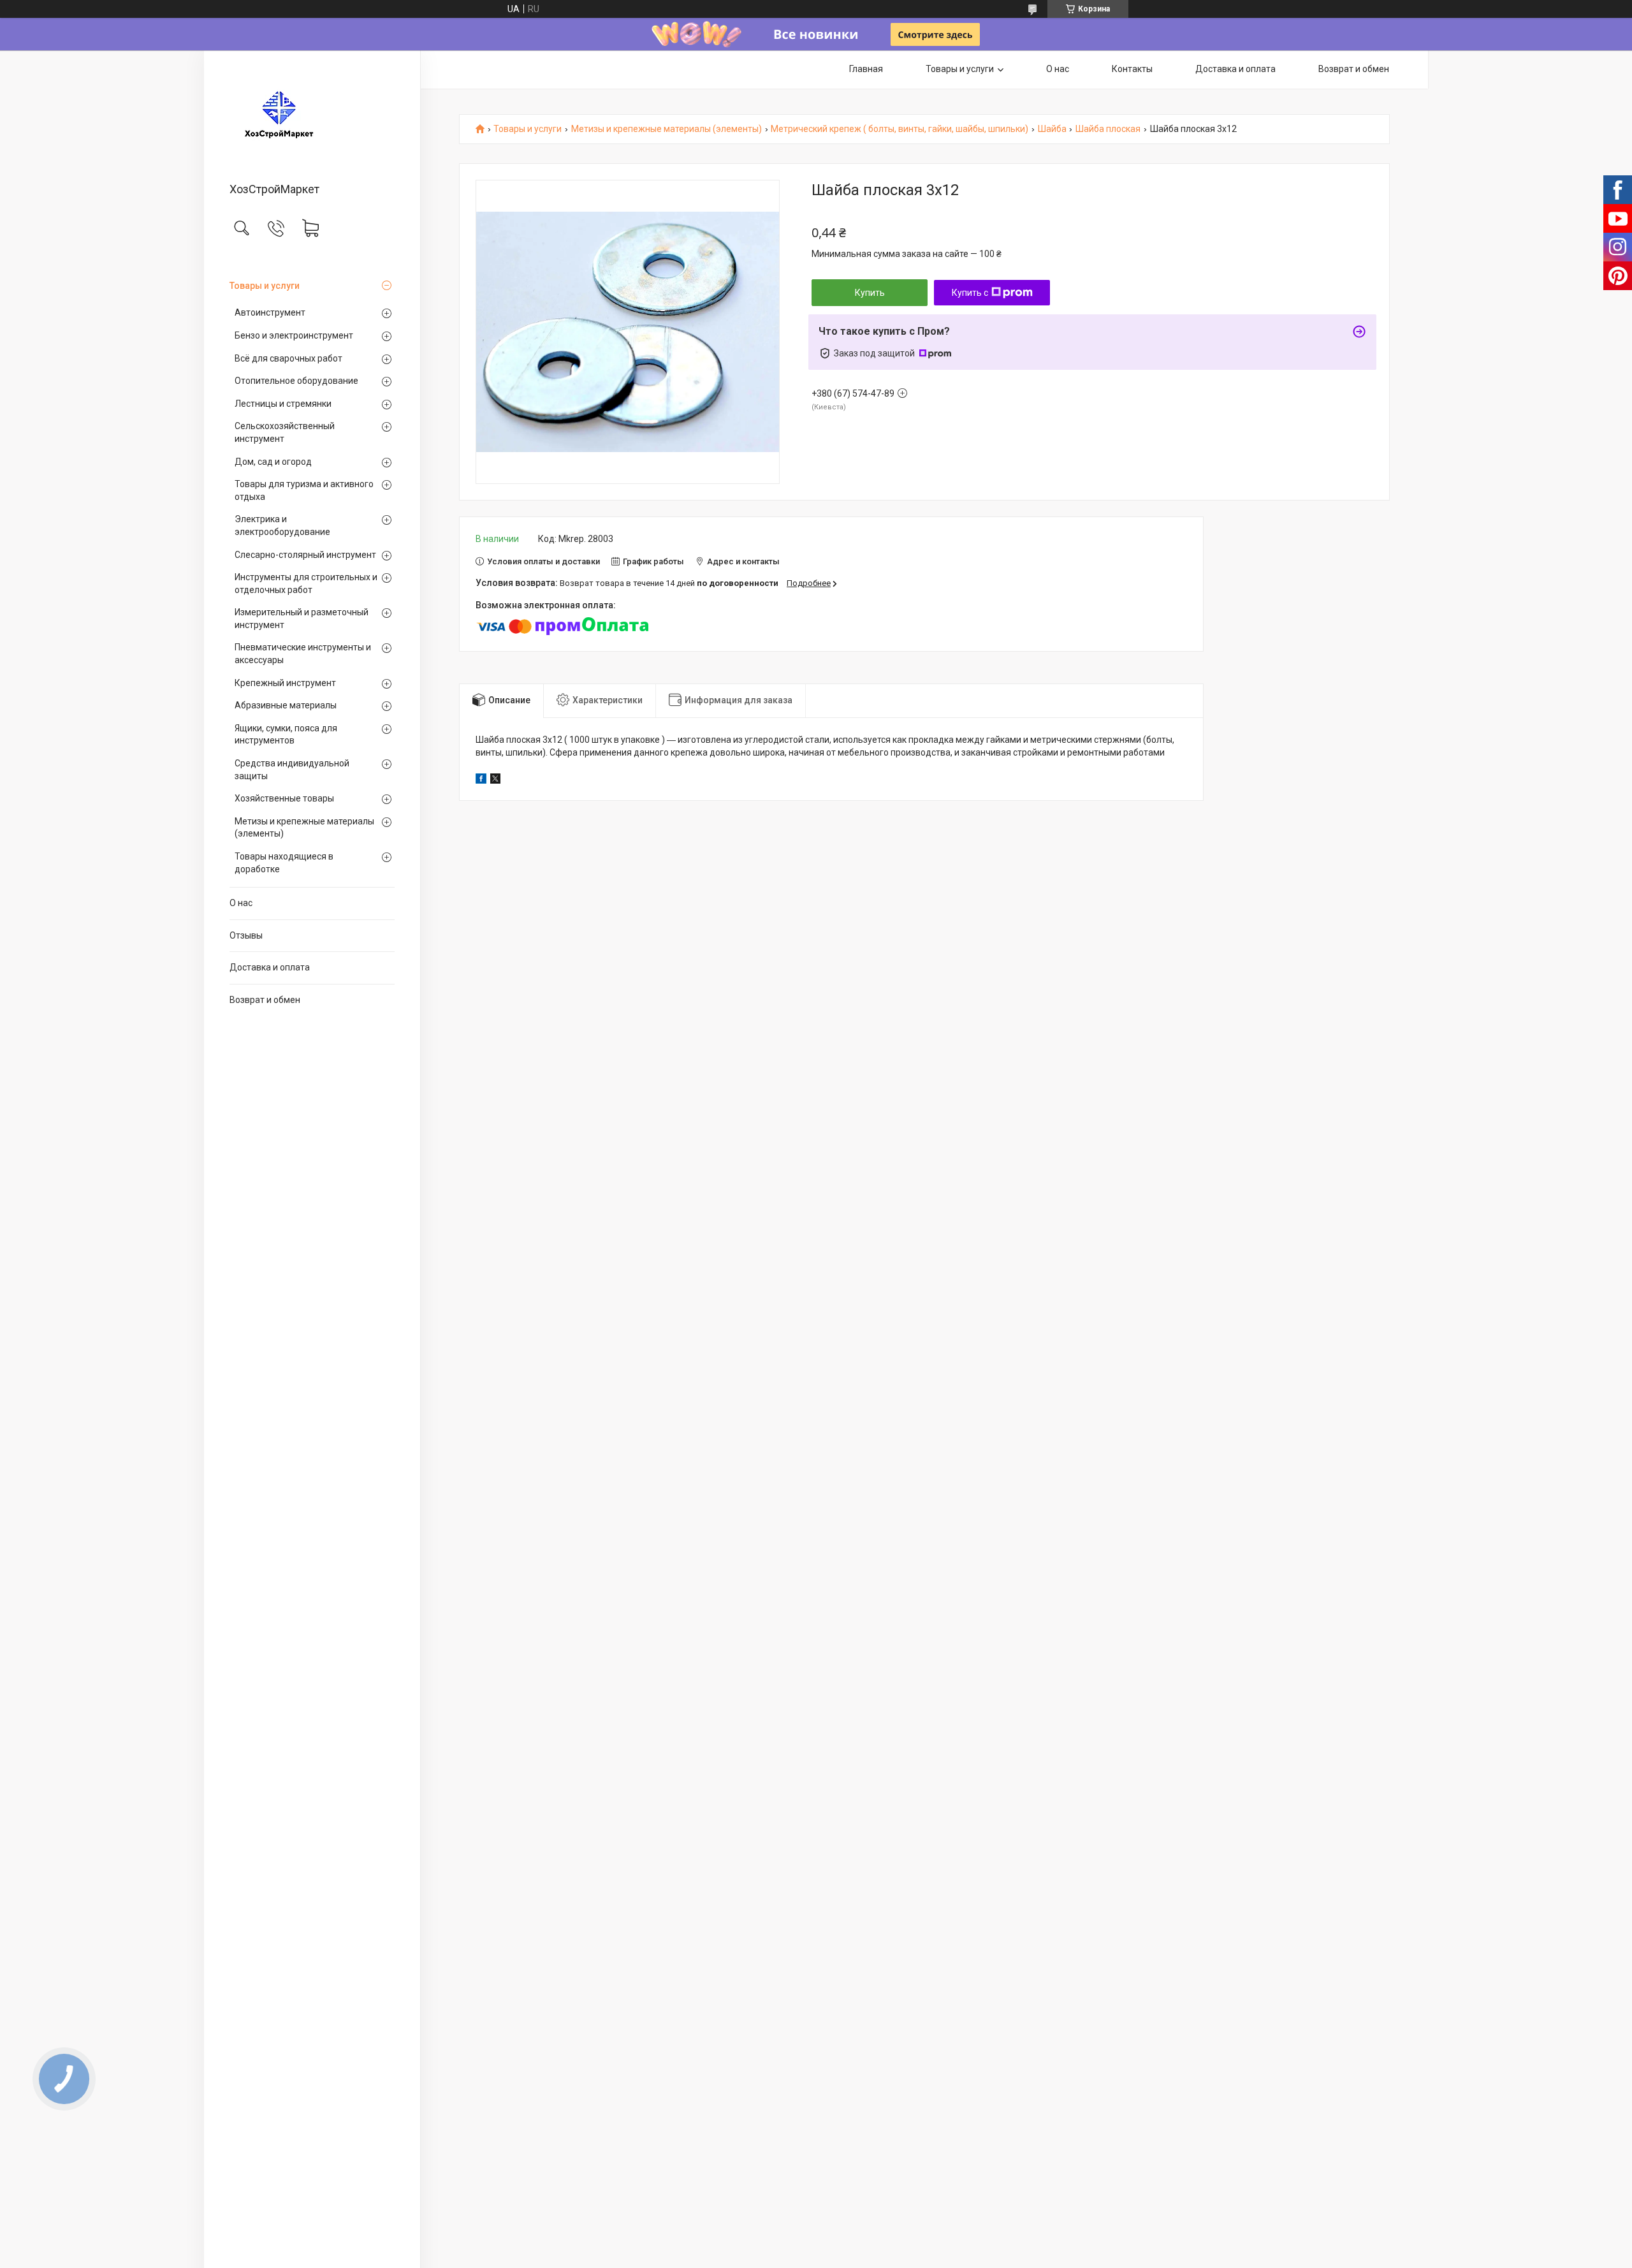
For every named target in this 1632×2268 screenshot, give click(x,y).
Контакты (1132, 69)
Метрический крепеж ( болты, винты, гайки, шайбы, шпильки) (900, 129)
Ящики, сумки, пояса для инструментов (286, 735)
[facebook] (481, 780)
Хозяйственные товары (284, 798)
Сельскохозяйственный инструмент (285, 432)
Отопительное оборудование (296, 381)
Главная (866, 69)
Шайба (1052, 129)
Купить (870, 293)
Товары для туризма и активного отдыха (304, 490)
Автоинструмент (270, 312)
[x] (495, 780)
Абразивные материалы (286, 705)
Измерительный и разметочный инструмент (302, 618)
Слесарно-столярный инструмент (305, 555)
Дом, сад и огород (273, 462)
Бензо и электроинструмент (294, 335)
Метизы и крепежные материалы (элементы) (304, 828)
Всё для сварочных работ (288, 358)
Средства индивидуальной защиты (292, 770)
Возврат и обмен (265, 1000)
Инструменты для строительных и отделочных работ (306, 583)
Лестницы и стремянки (283, 404)
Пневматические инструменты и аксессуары (303, 654)
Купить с (970, 293)
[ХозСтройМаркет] (312, 117)
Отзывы (246, 935)
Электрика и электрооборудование (282, 525)
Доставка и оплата (270, 967)
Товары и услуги (265, 286)
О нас (241, 903)
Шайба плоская (1108, 129)
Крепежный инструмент (285, 683)
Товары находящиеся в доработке (284, 863)
